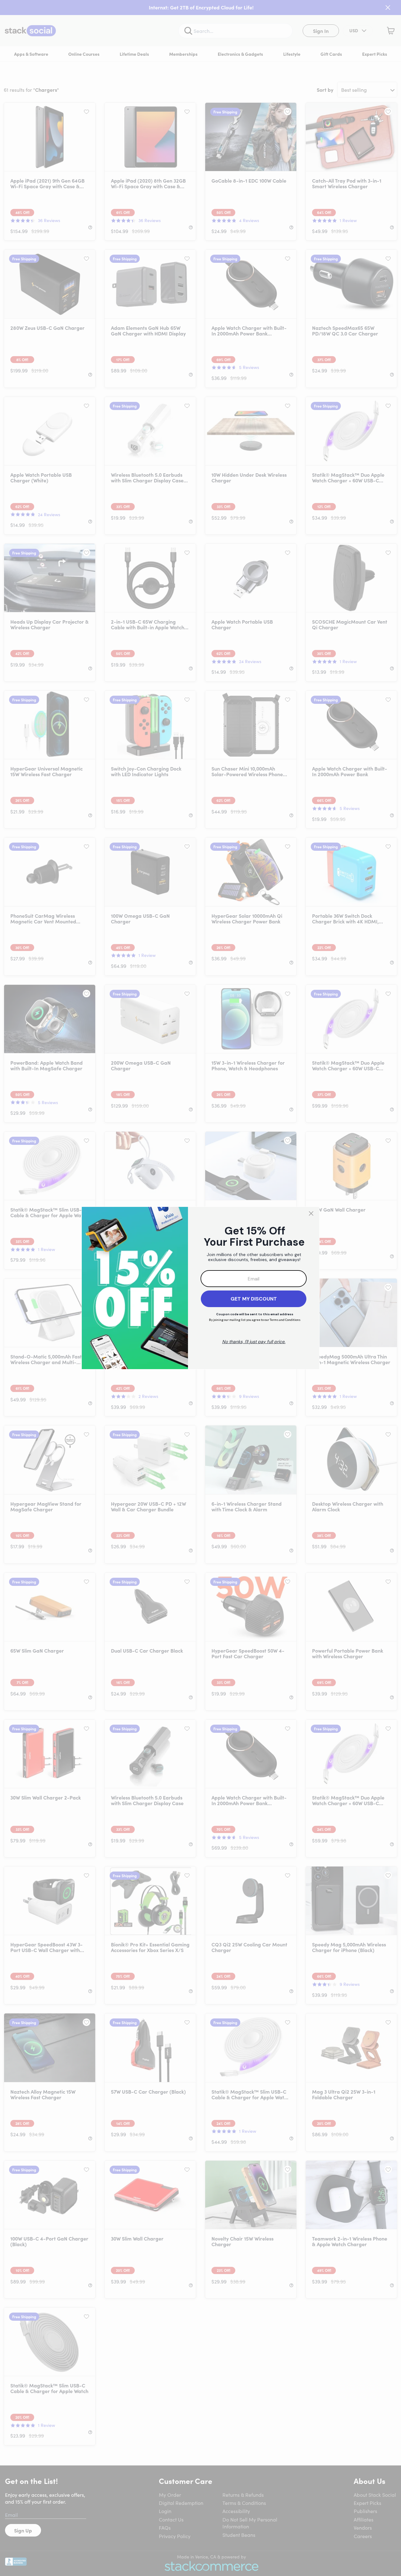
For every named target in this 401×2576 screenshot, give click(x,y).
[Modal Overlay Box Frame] (200, 1288)
